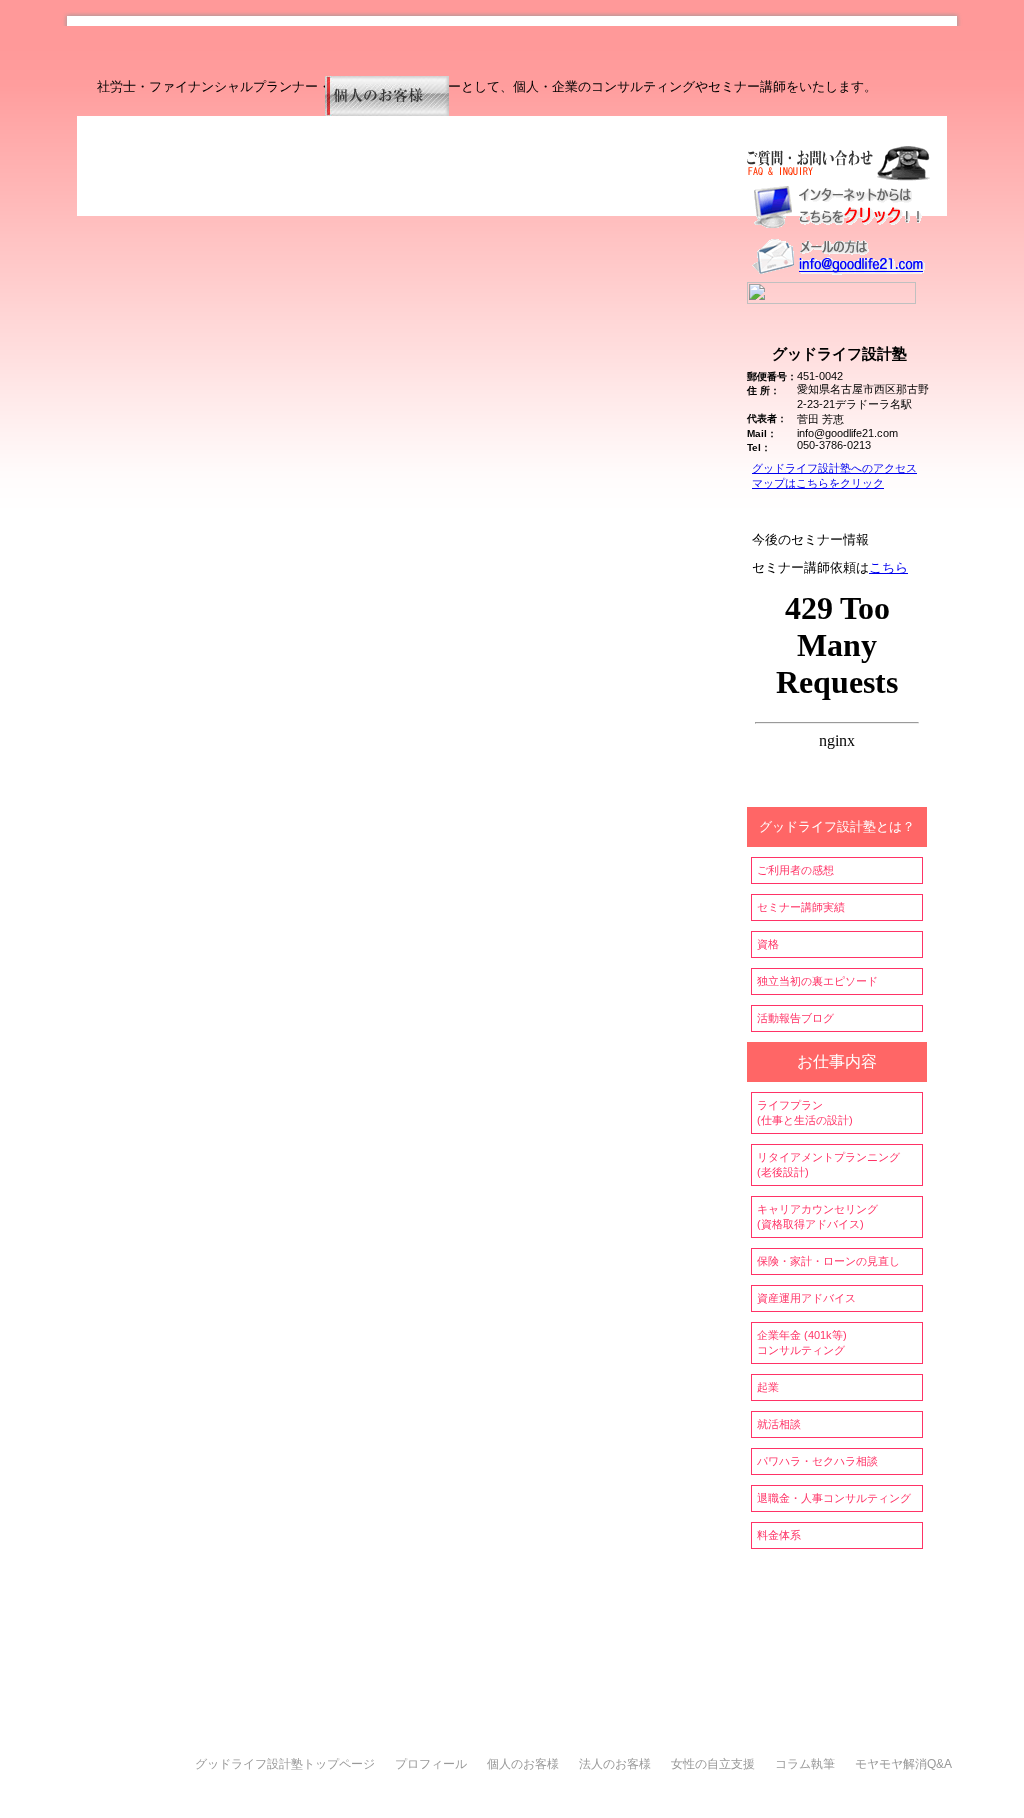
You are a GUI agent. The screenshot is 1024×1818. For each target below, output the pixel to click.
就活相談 (779, 1424)
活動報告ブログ (795, 1018)
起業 (768, 1387)
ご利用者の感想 (795, 870)
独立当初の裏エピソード (817, 981)
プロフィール (431, 1764)
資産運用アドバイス (806, 1298)
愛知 (295, 1797)
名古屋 (331, 1797)
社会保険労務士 (232, 1797)
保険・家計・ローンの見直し (828, 1261)
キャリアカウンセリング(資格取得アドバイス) (817, 1216)
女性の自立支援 (713, 1764)
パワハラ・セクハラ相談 (817, 1461)
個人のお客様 (523, 1764)
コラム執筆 (805, 1764)
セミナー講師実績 (801, 907)
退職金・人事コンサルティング (834, 1498)
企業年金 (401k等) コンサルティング (802, 1342)
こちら (888, 567)
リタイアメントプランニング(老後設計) (828, 1164)
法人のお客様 (615, 1764)
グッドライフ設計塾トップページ (285, 1764)
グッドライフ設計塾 (413, 1797)
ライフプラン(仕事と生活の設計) (805, 1112)
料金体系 (779, 1535)
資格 (768, 944)
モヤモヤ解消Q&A (903, 1764)
